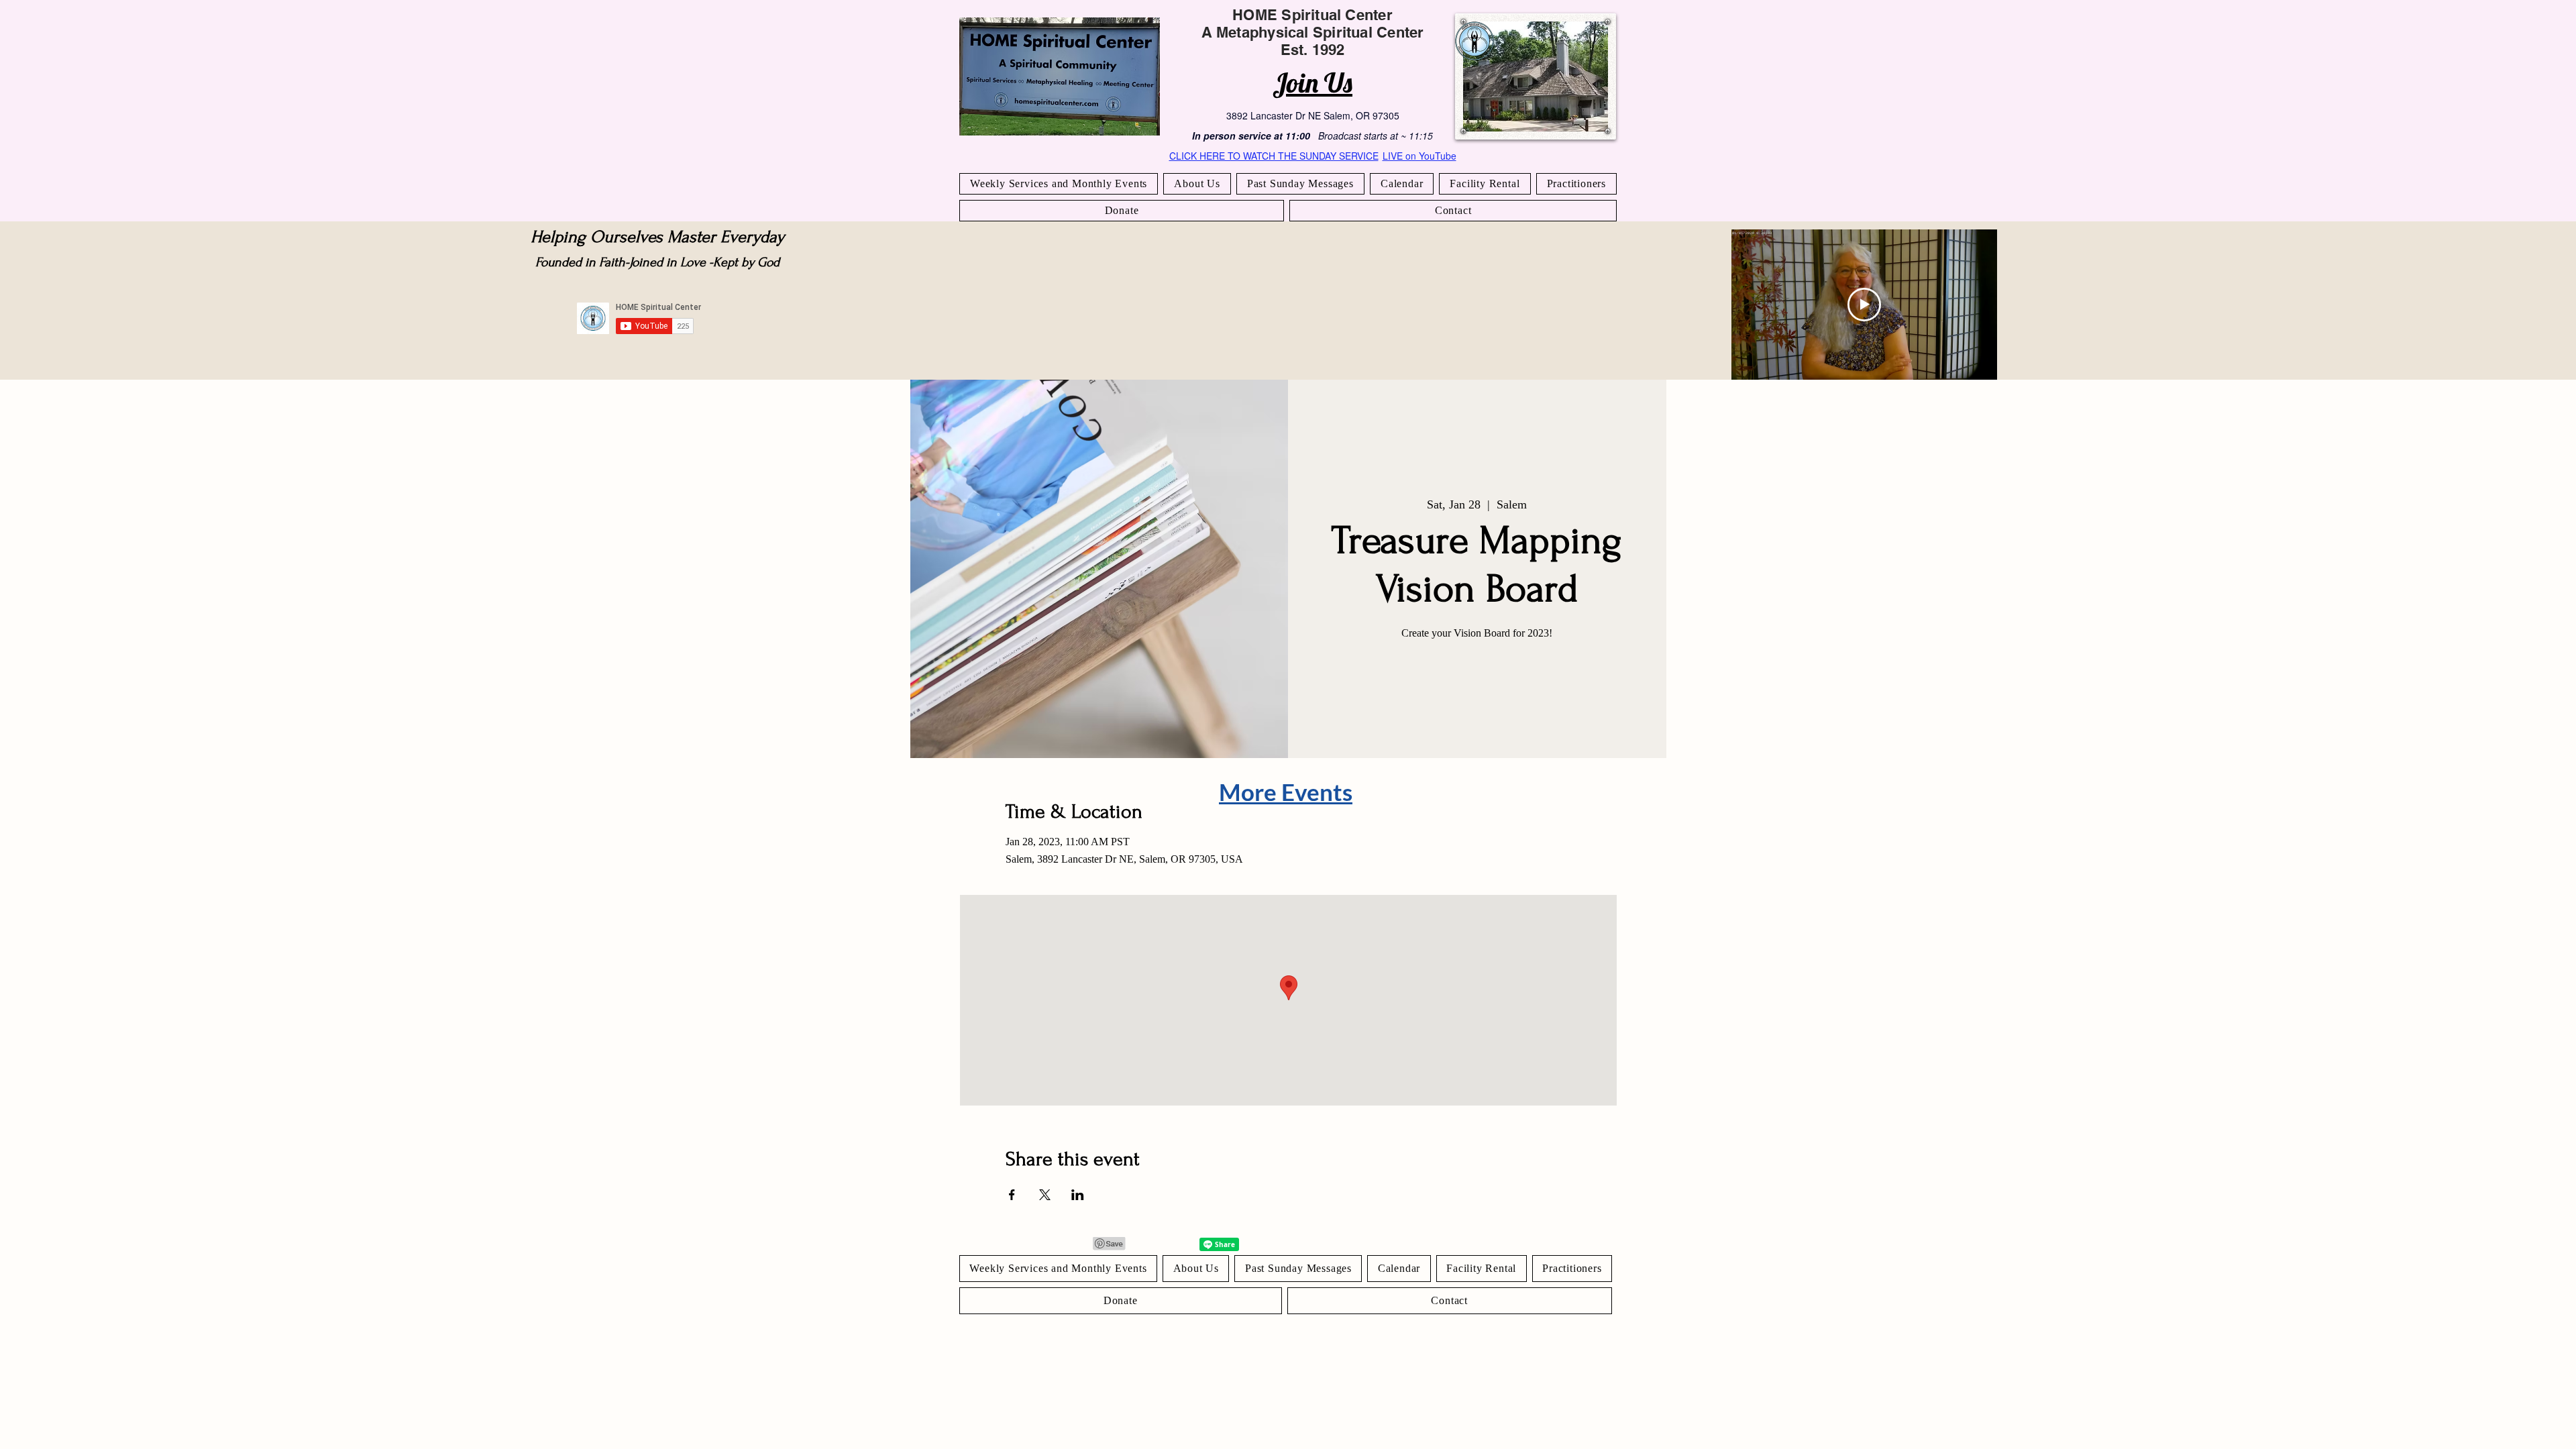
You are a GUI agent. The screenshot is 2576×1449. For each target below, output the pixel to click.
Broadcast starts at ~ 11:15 (1376, 136)
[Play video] (1864, 305)
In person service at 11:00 (1251, 136)
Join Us (1312, 83)
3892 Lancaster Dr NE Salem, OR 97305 (1313, 115)
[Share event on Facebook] (1012, 1195)
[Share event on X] (1045, 1195)
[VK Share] (1178, 1244)
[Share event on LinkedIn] (1078, 1195)
